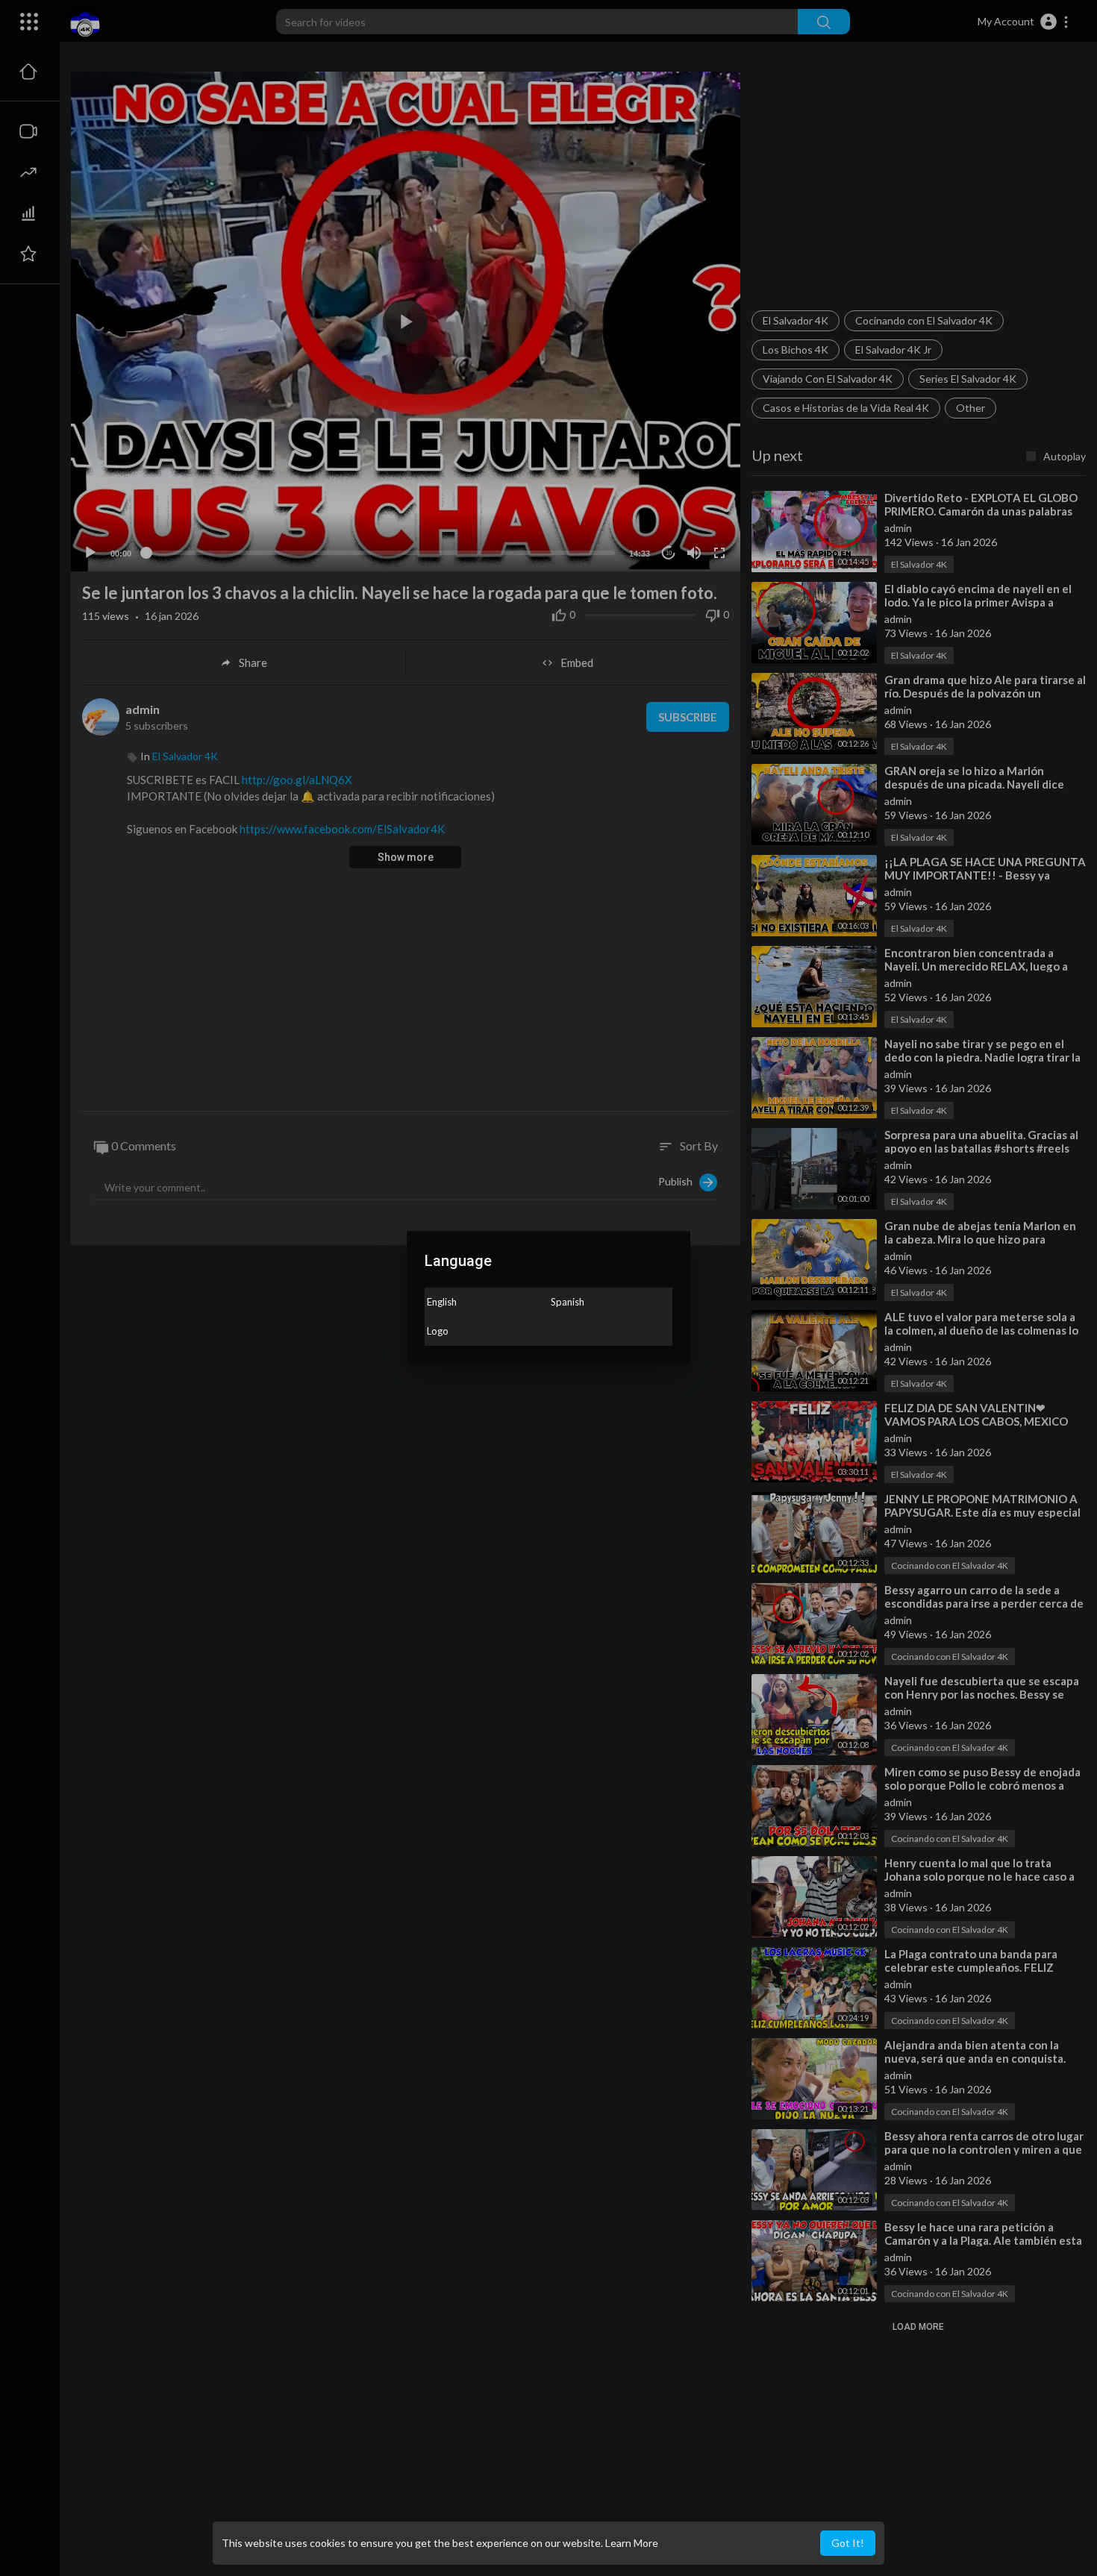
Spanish (568, 1302)
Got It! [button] (848, 2543)
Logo (438, 1331)
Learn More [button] (632, 2543)
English (442, 1302)
